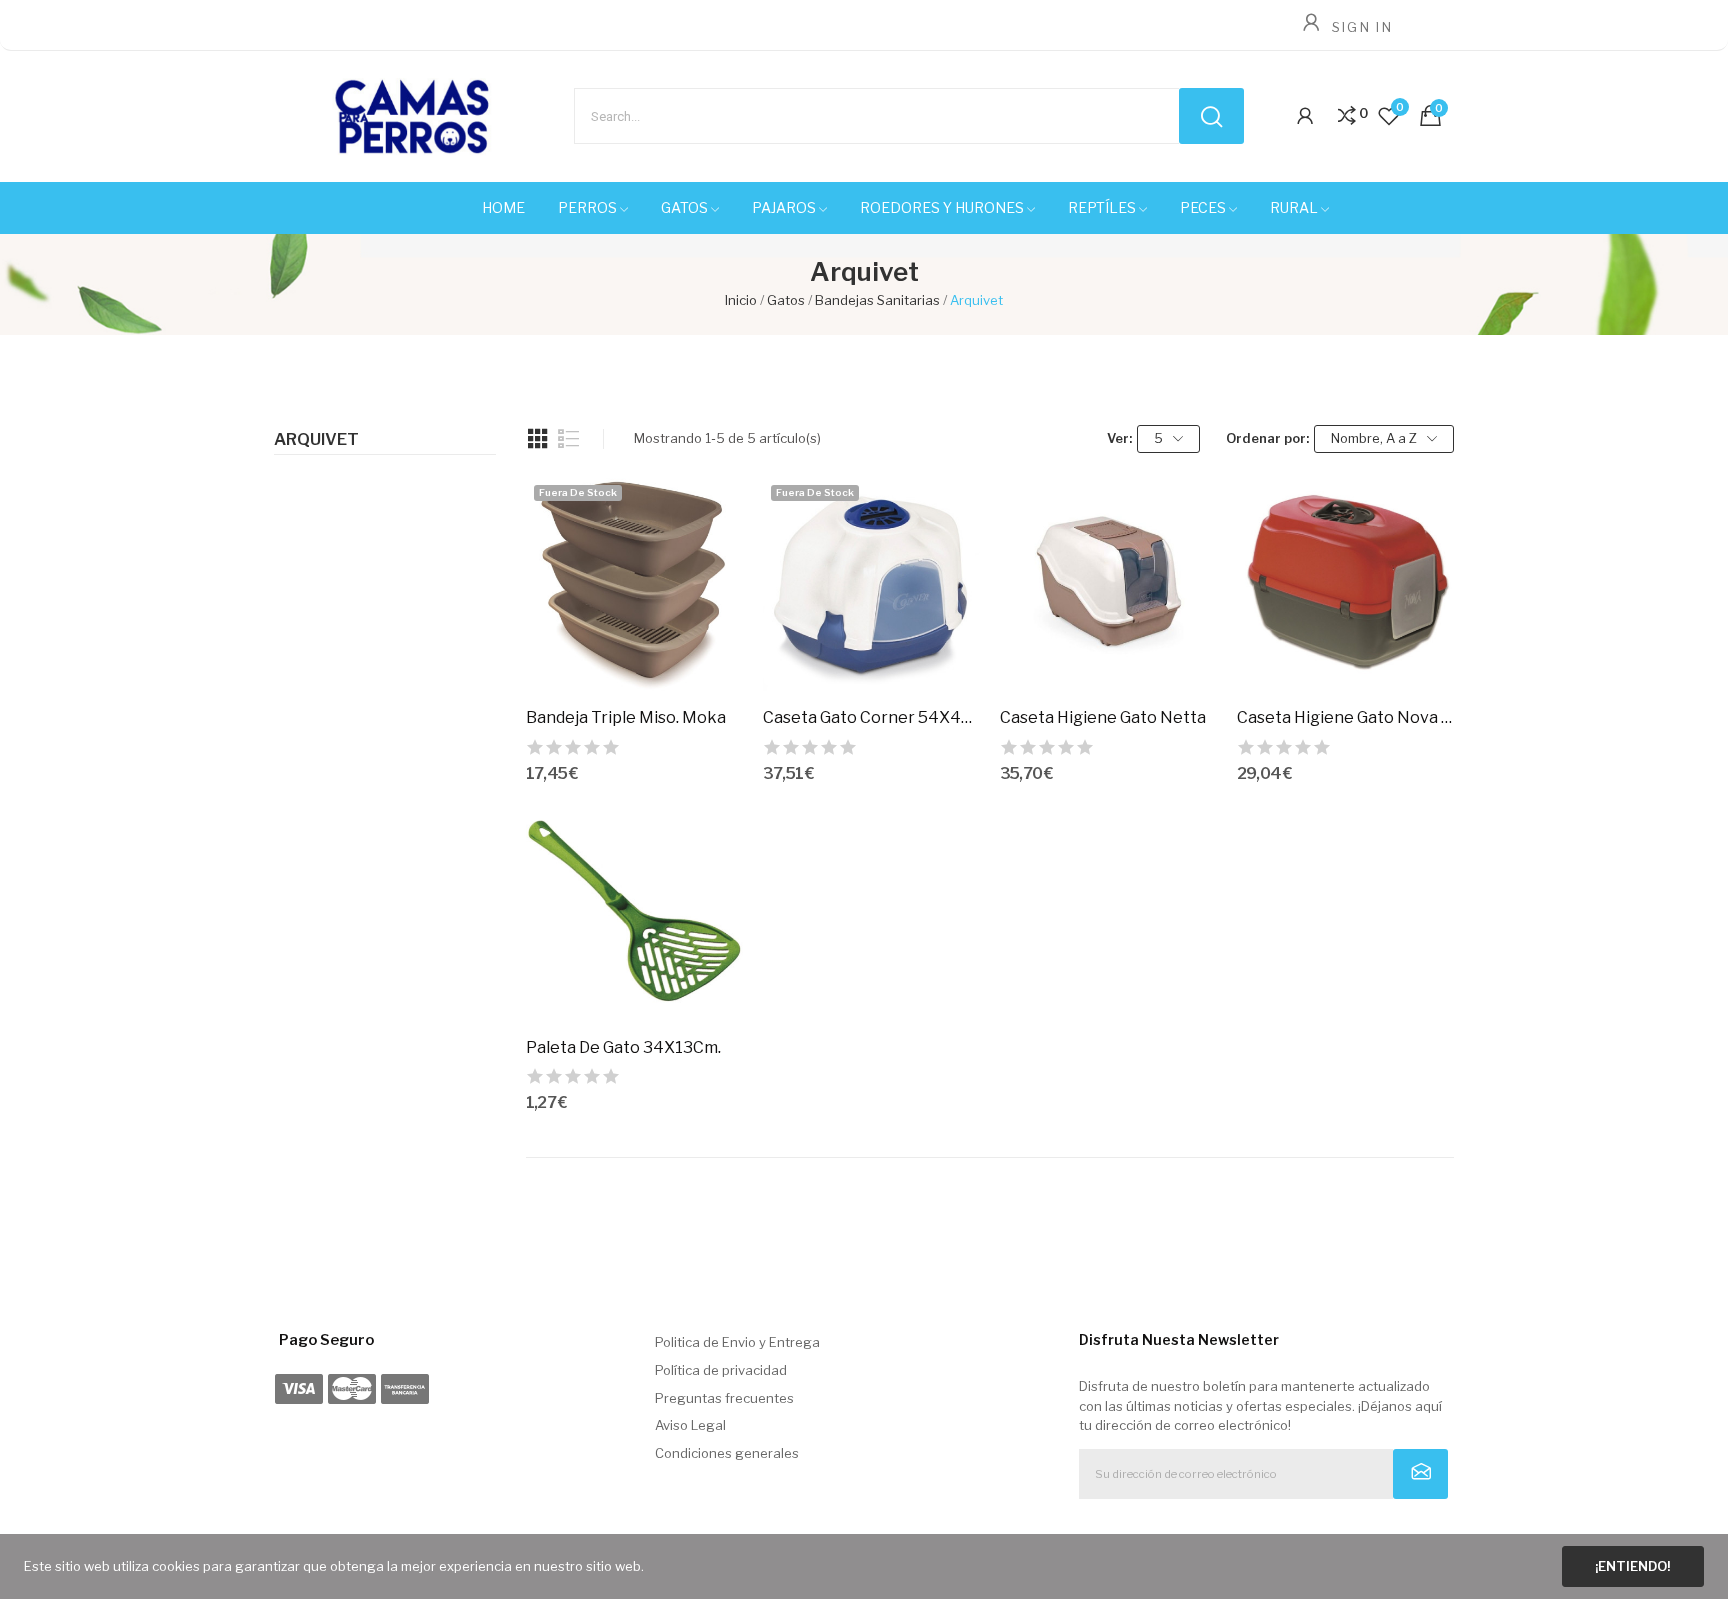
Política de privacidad (721, 1370)
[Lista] (569, 439)
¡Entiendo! (1632, 1566)
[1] (1420, 1474)
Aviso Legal (690, 1425)
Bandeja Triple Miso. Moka (626, 717)
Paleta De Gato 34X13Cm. (623, 1047)
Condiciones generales (727, 1453)
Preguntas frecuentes (724, 1398)
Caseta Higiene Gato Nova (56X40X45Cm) (1345, 717)
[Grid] (538, 439)
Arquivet (316, 440)
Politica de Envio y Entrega (737, 1342)
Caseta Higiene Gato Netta (1103, 717)
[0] (1347, 116)
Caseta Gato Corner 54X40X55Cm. (871, 717)
